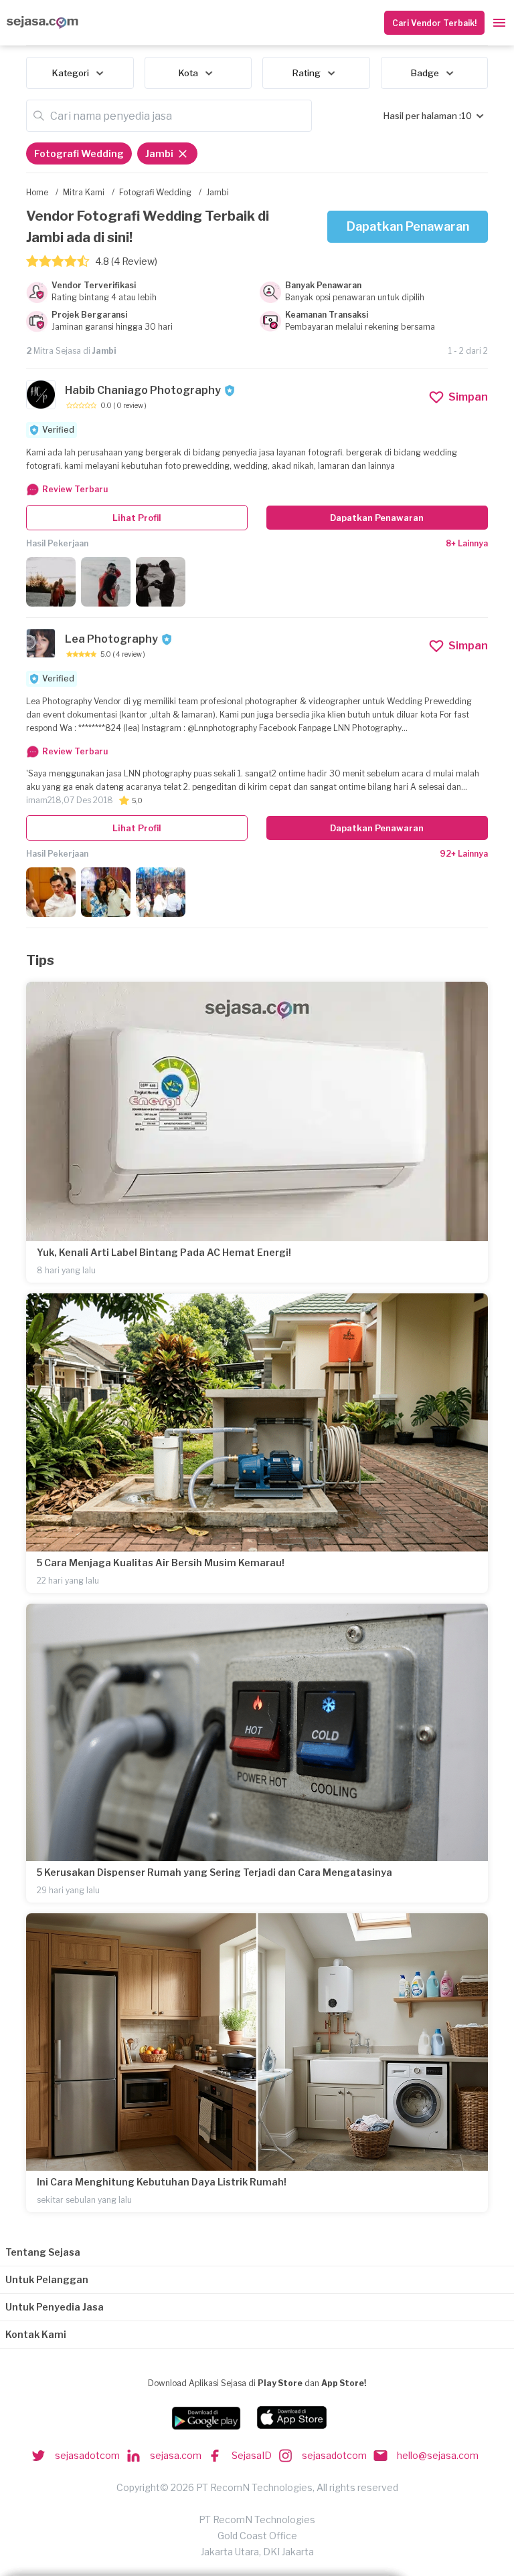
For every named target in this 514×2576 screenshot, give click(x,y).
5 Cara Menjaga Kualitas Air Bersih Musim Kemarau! (161, 1563)
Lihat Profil (137, 518)
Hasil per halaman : (422, 116)
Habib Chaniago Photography (143, 390)
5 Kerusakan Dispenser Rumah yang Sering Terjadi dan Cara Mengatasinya (215, 1872)
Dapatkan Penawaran (408, 226)
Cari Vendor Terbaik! (434, 23)
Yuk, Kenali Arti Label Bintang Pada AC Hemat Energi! (164, 1252)
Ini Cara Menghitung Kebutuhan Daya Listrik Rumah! (162, 2182)
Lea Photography (111, 639)
